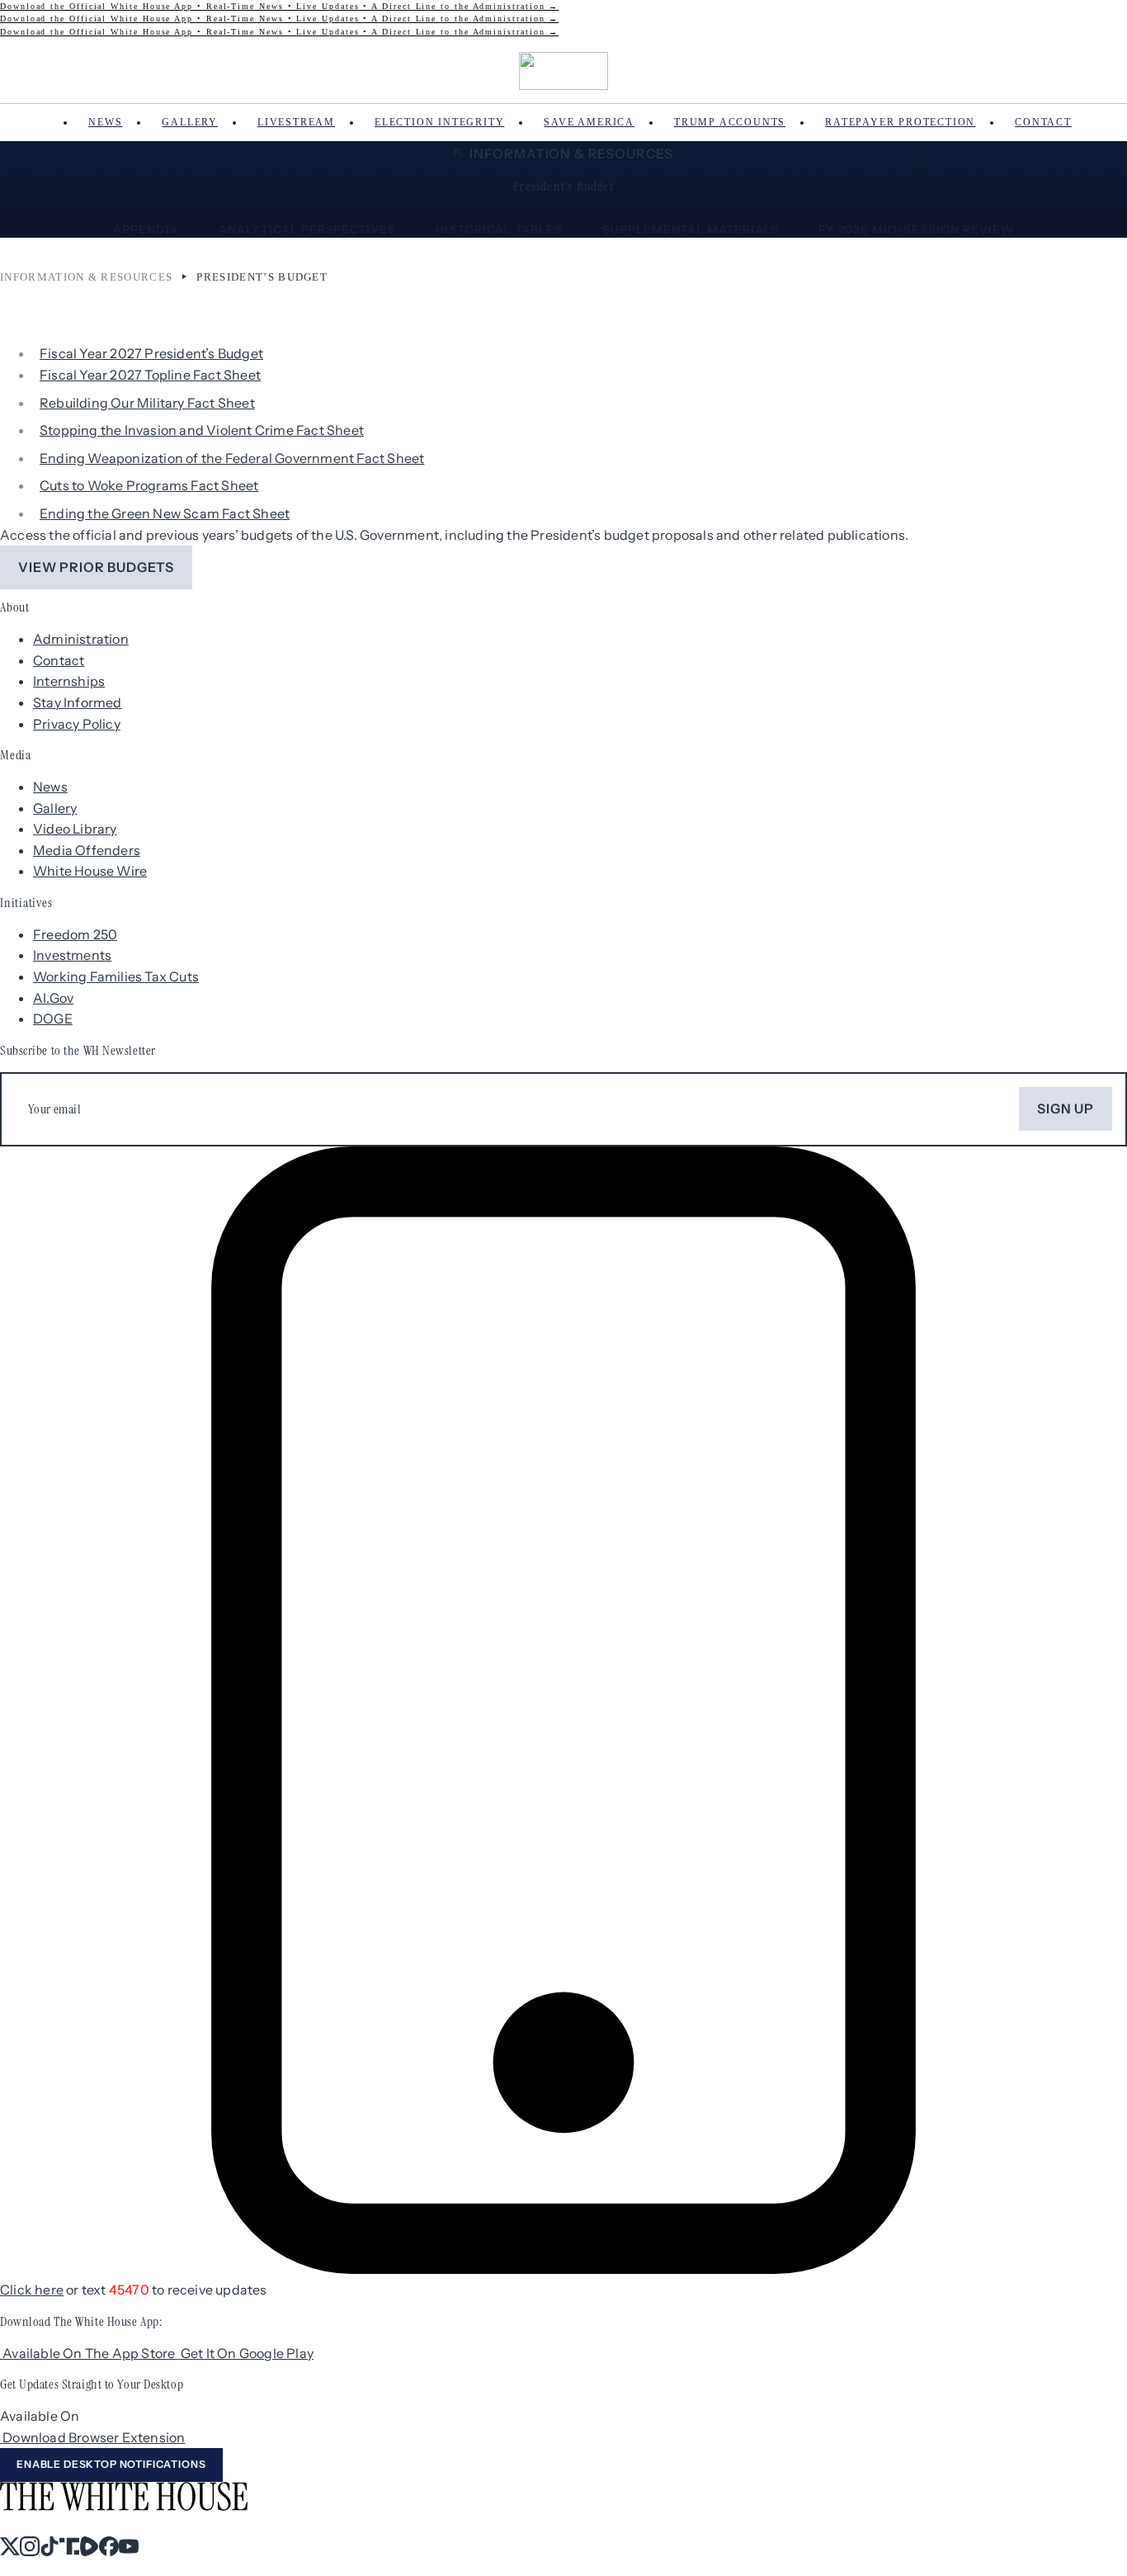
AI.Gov (53, 998)
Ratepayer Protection (900, 122)
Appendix (146, 229)
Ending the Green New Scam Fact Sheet (165, 513)
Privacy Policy (77, 724)
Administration (81, 639)
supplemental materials (691, 229)
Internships (69, 681)
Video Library (75, 829)
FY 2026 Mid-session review (916, 229)
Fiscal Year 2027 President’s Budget (151, 353)
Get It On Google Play (247, 2353)
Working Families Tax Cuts (116, 976)
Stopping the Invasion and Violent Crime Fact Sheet (202, 430)
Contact (1043, 122)
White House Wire (90, 871)
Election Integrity (439, 122)
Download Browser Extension (94, 2437)
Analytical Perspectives (308, 229)
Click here (32, 2290)
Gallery (190, 122)
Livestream (296, 122)
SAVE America (589, 122)
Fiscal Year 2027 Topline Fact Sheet (150, 375)
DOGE (53, 1019)
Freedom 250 (75, 934)
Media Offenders (87, 850)
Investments (72, 955)
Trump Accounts (730, 122)
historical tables (499, 229)
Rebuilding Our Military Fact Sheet (147, 403)
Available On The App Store (90, 2353)
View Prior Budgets (96, 567)
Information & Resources (571, 154)
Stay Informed (78, 702)
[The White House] (564, 71)
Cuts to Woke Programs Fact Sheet (149, 485)
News (105, 122)
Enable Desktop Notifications (111, 2464)
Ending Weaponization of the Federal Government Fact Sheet (232, 458)
